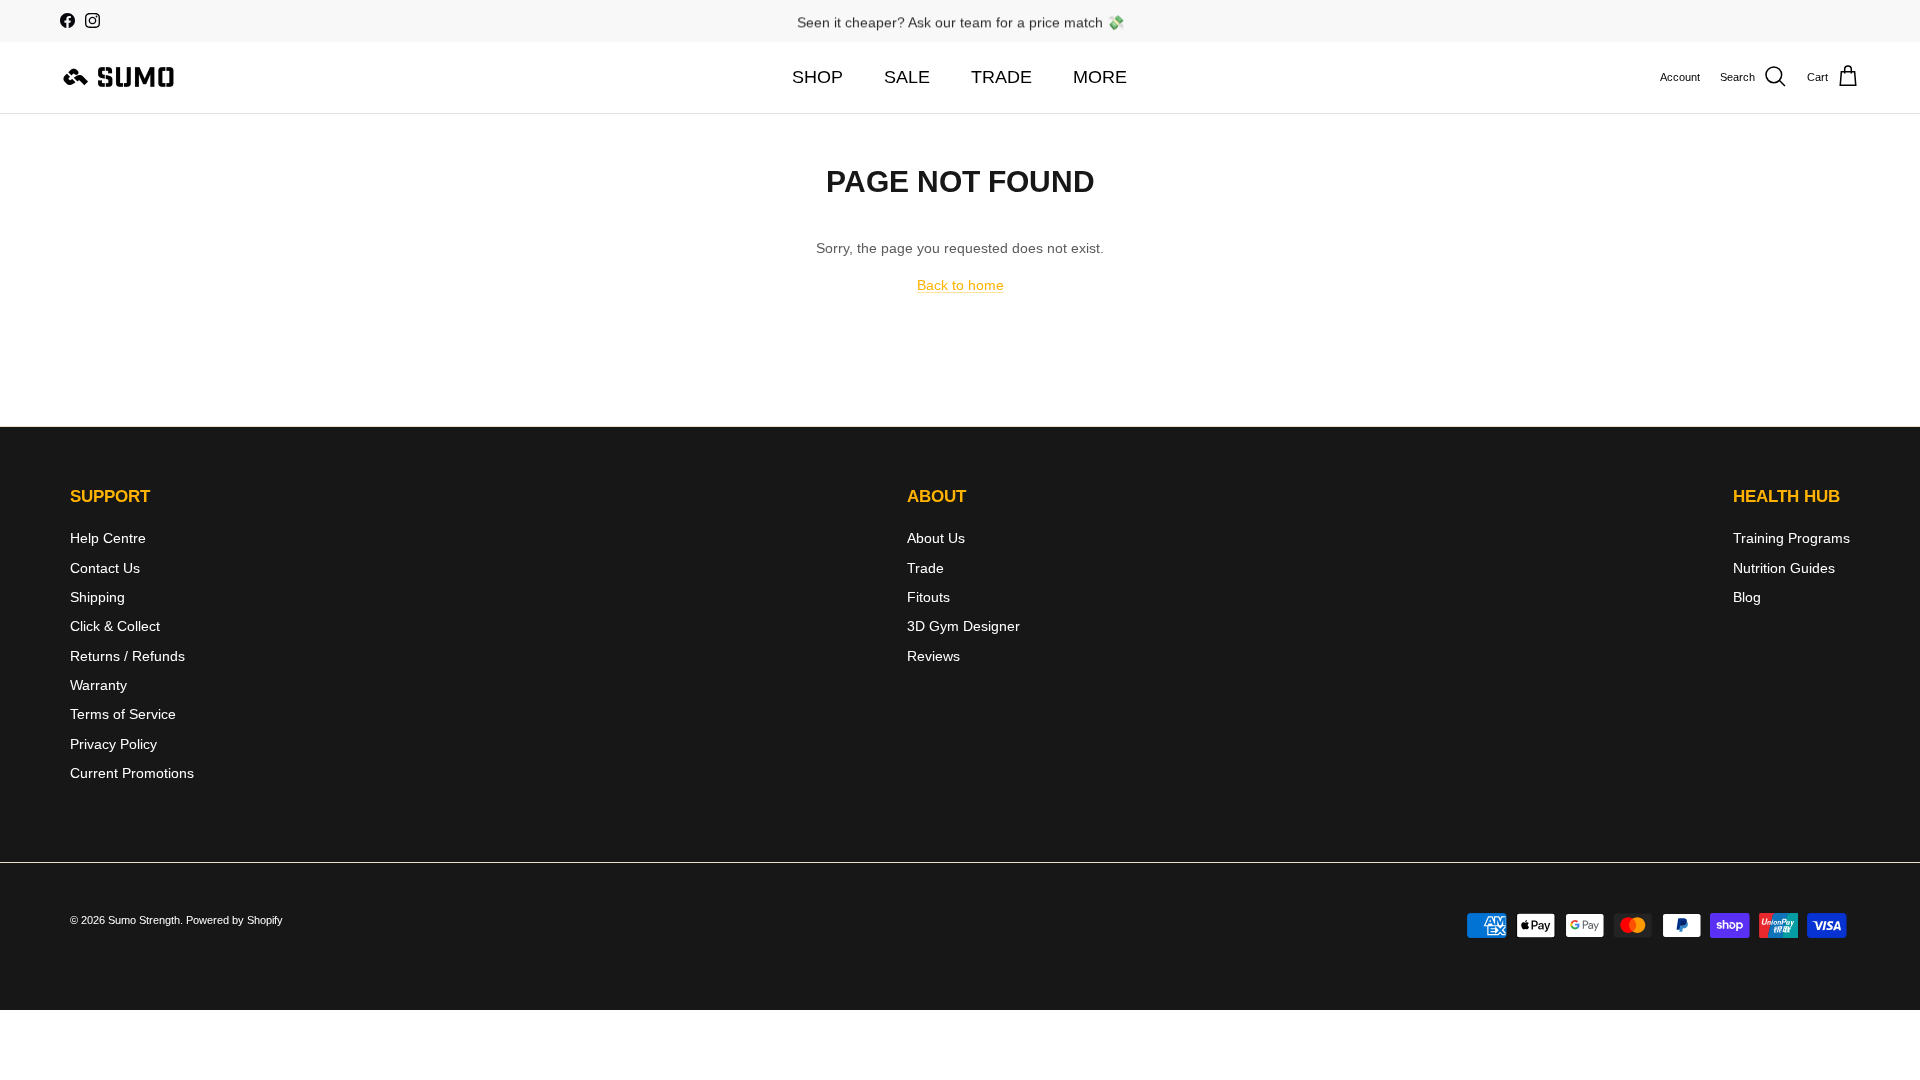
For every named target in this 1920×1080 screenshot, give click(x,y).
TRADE (1001, 77)
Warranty (98, 685)
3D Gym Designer (963, 626)
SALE (907, 77)
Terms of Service (123, 714)
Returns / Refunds (127, 656)
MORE (1100, 77)
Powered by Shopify (234, 920)
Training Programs (1791, 538)
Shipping (97, 597)
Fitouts (928, 597)
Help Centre (108, 538)
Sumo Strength (144, 920)
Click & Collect (115, 626)
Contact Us (105, 568)
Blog (1747, 597)
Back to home (960, 285)
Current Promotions (132, 773)
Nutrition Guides (1784, 568)
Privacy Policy (113, 744)
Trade (925, 568)
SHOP (817, 77)
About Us (936, 538)
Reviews (933, 656)
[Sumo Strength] (120, 77)
